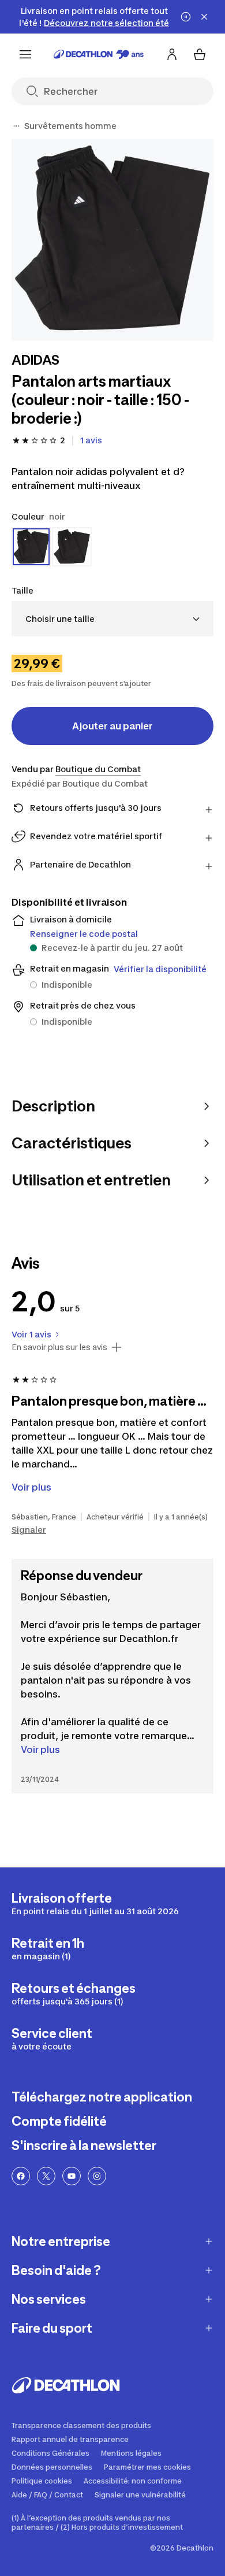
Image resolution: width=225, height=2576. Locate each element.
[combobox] (112, 619)
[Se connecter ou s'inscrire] (172, 54)
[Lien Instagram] (97, 2176)
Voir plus (40, 1750)
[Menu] (25, 54)
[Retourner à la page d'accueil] (99, 54)
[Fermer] (204, 17)
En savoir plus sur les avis (59, 1347)
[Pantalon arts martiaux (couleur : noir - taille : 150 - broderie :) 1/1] (112, 240)
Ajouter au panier (112, 726)
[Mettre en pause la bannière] (186, 17)
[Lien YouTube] (72, 2176)
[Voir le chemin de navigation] (16, 126)
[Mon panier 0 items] (200, 54)
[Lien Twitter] (46, 2176)
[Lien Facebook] (21, 2176)
